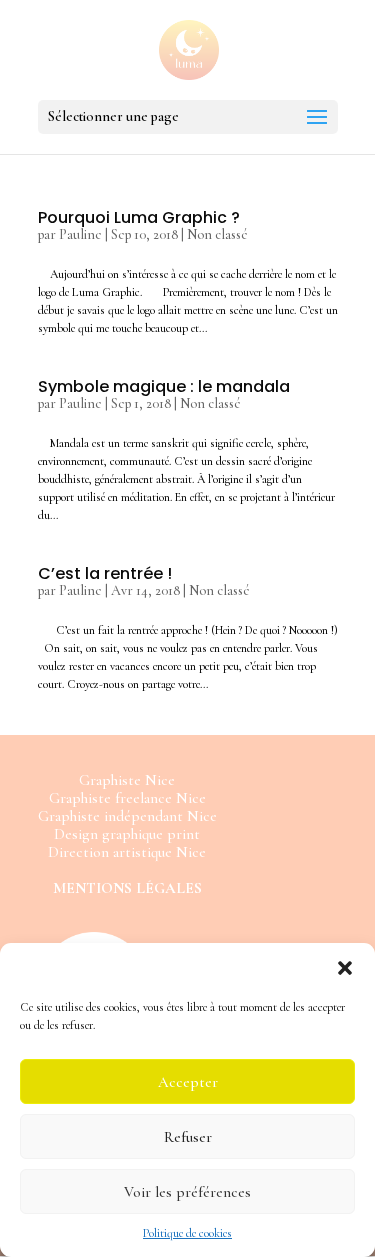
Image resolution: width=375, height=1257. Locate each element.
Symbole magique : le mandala (164, 386)
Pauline (80, 234)
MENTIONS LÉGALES (127, 888)
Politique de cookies (187, 1233)
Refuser (188, 1137)
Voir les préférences (187, 1192)
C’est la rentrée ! (105, 573)
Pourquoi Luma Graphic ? (139, 217)
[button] (345, 968)
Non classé (217, 234)
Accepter (188, 1082)
